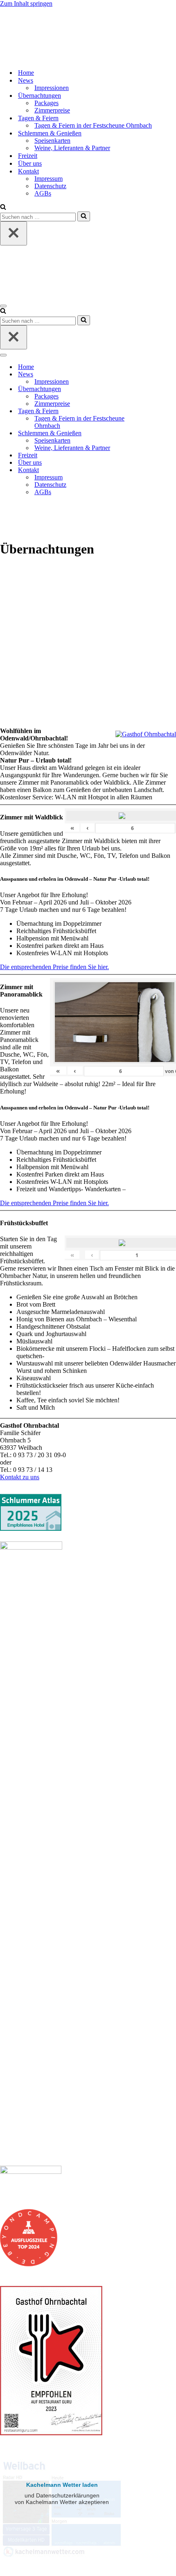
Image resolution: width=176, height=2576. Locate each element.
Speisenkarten (52, 141)
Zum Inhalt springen (26, 3)
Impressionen (52, 88)
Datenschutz (50, 186)
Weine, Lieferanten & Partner (72, 148)
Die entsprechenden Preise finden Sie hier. (54, 967)
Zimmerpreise (52, 110)
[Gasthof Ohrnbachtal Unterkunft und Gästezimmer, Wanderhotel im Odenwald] (27, 58)
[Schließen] (14, 233)
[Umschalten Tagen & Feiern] (143, 411)
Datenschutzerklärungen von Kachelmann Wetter (62, 2561)
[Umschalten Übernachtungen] (143, 389)
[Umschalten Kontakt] (143, 470)
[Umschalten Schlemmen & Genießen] (143, 433)
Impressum (49, 179)
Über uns (30, 163)
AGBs (43, 193)
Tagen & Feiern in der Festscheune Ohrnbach (93, 125)
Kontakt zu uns (20, 1477)
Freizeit (28, 156)
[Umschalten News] (143, 375)
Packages (46, 103)
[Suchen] (3, 208)
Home (26, 73)
